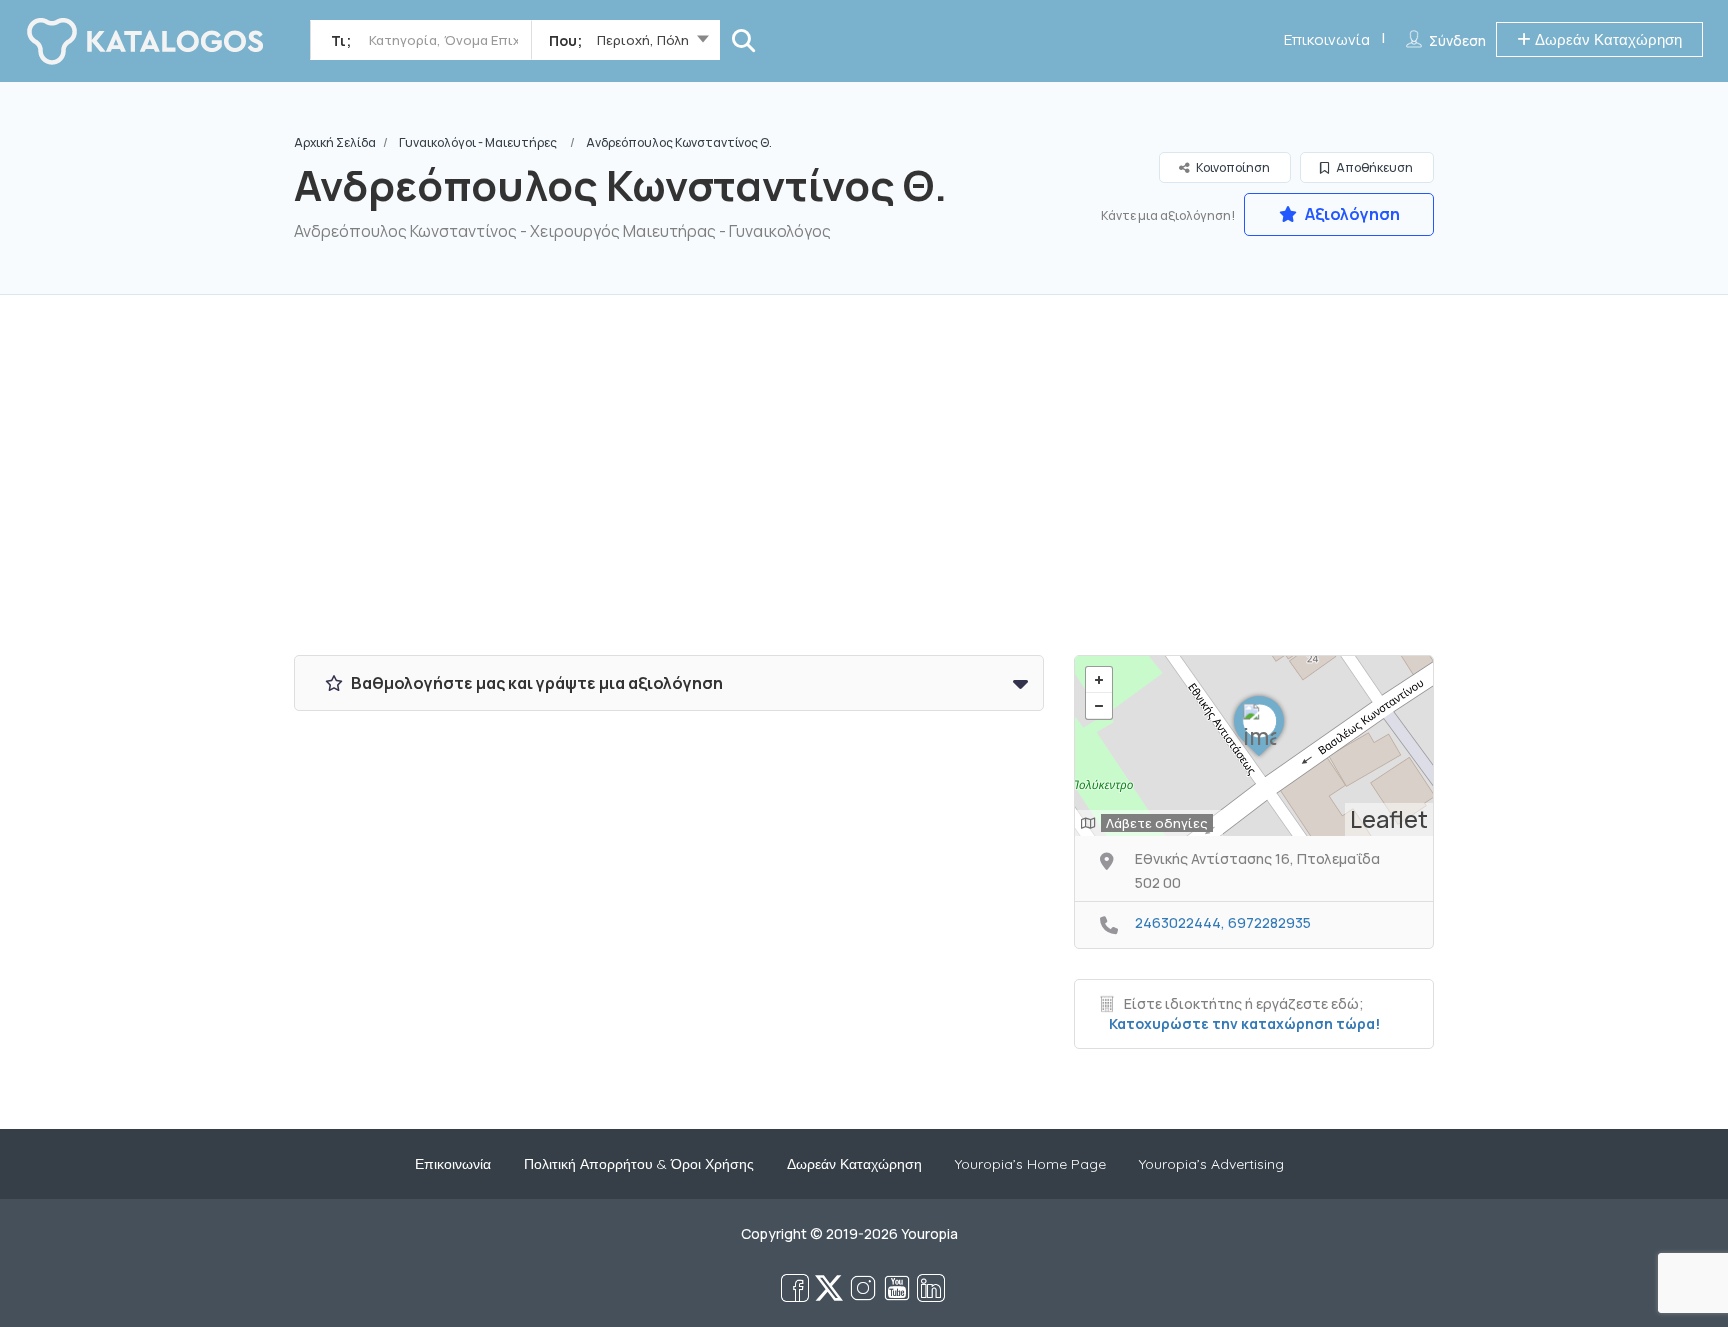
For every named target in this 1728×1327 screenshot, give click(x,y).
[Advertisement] (864, 485)
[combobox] (625, 44)
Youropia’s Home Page (1030, 1164)
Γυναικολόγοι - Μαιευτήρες (478, 142)
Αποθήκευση (1373, 167)
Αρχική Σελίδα (335, 142)
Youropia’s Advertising (1211, 1164)
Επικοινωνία (1327, 39)
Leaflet (1389, 819)
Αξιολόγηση (1351, 214)
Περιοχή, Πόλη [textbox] (643, 40)
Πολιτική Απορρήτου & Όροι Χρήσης (639, 1164)
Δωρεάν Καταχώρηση (1606, 39)
